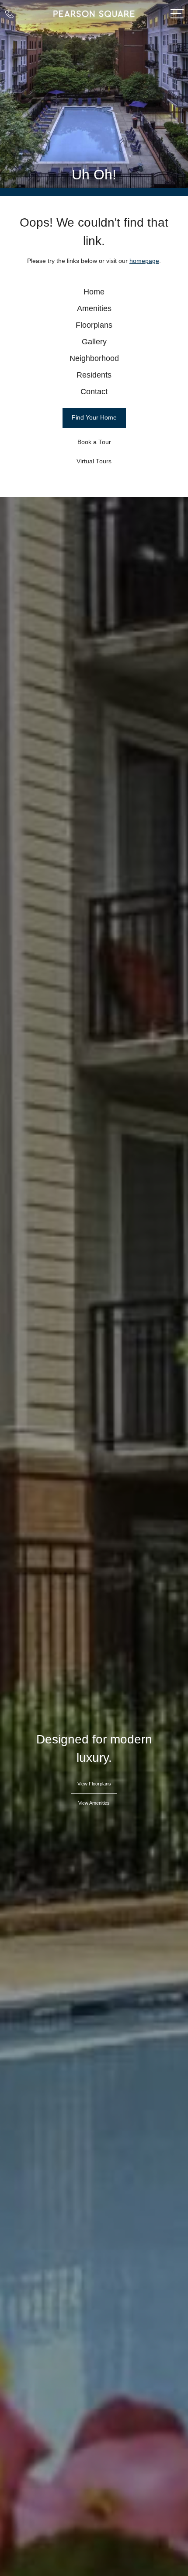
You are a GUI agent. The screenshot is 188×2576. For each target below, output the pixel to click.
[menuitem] (94, 292)
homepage (144, 261)
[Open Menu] (177, 14)
